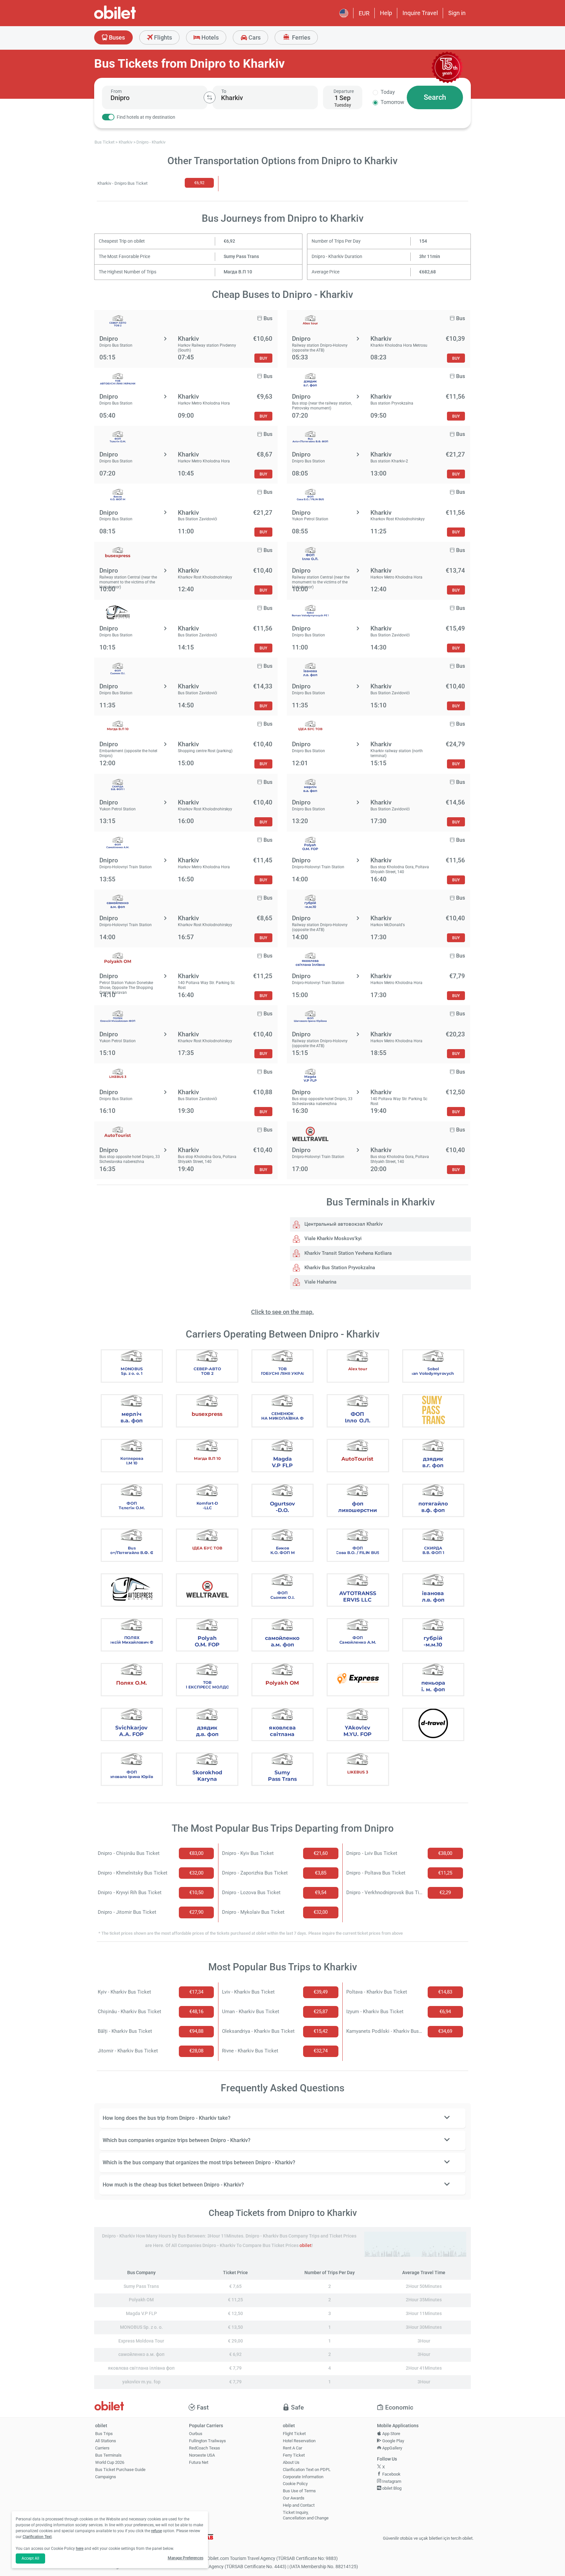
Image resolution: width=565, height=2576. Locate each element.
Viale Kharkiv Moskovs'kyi (332, 1238)
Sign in (457, 13)
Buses (116, 37)
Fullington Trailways (207, 2441)
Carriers (102, 2448)
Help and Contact (299, 2505)
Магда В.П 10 (238, 272)
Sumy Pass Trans (241, 257)
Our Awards (294, 2498)
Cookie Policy (295, 2484)
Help (386, 13)
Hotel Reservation (299, 2441)
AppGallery (392, 2448)
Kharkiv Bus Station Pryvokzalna (339, 1268)
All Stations (106, 2441)
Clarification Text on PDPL (307, 2470)
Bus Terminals (108, 2455)
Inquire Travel (420, 13)
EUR (364, 13)
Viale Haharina (320, 1282)
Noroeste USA (202, 2455)
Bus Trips (104, 2434)
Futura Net (199, 2462)
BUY (263, 358)
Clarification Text (37, 2537)
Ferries (300, 37)
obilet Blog (391, 2488)
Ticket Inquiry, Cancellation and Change (306, 2515)
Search (435, 97)
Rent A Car (292, 2448)
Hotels (209, 37)
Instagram (391, 2481)
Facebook (391, 2474)
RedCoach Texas (205, 2448)
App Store (391, 2434)
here (80, 2549)
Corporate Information (303, 2477)
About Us (291, 2462)
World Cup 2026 (110, 2462)
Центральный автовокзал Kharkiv (343, 1224)
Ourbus (196, 2434)
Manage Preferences (186, 2558)
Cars (254, 37)
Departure (344, 91)
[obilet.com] (131, 18)
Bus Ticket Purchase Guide (120, 2470)
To (224, 91)
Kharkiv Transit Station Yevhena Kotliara (347, 1253)
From (116, 91)
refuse (156, 2531)
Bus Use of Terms (299, 2491)
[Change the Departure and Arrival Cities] (210, 97)
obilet (306, 2246)
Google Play (393, 2441)
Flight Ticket (294, 2434)
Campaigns (106, 2477)
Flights (162, 37)
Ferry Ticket (294, 2455)
